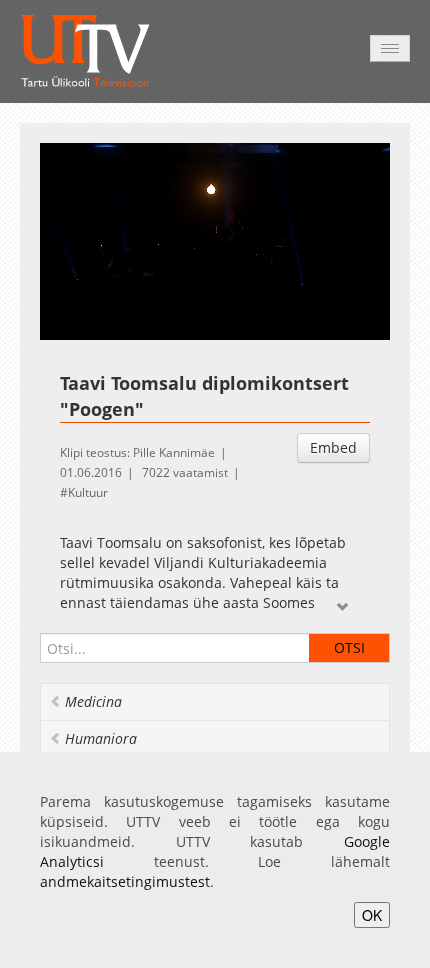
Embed (333, 447)
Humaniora (101, 738)
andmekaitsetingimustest (125, 881)
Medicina (93, 701)
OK (372, 915)
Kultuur (88, 492)
